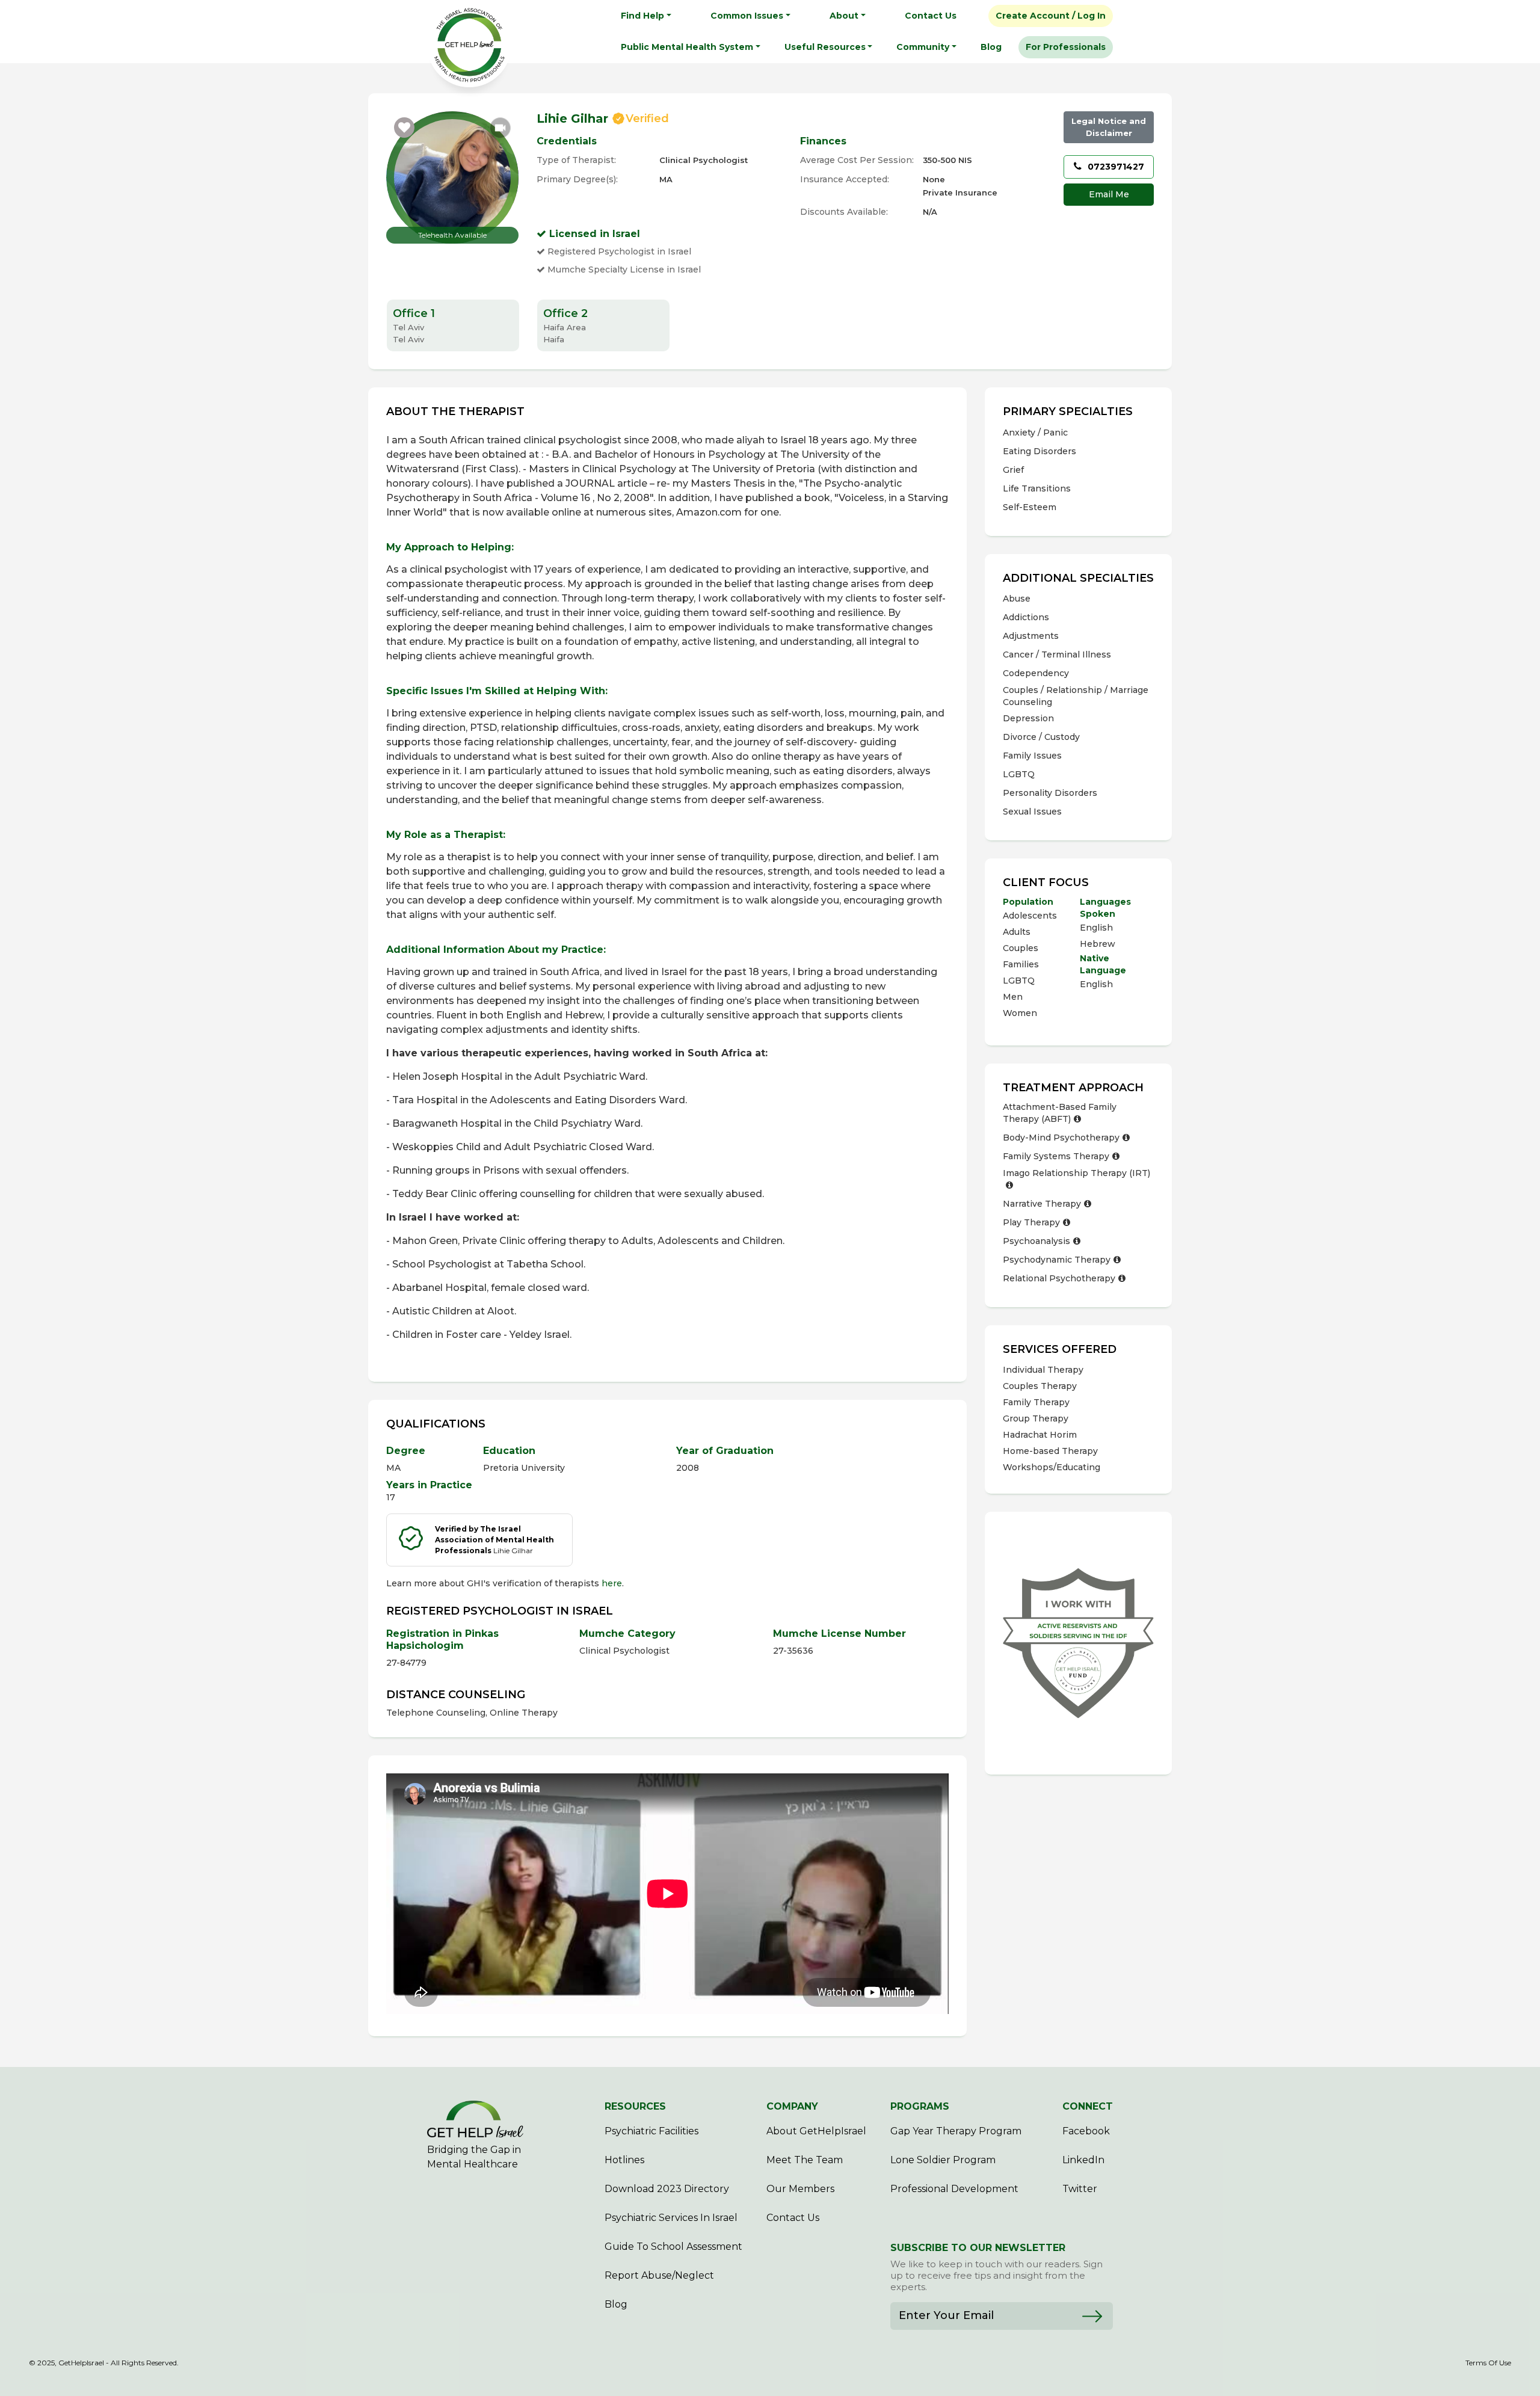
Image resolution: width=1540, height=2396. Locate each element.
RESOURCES (635, 2106)
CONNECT (1088, 2106)
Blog (991, 47)
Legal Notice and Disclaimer (1109, 127)
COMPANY (792, 2106)
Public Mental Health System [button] (687, 47)
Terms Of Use (1488, 2363)
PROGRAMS (920, 2106)
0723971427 (1115, 167)
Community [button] (923, 47)
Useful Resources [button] (825, 47)
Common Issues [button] (747, 16)
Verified (647, 119)
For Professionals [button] (1066, 47)
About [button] (844, 16)
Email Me (1109, 194)
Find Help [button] (642, 16)
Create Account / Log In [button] (1051, 16)
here (612, 1583)
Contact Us (931, 16)
